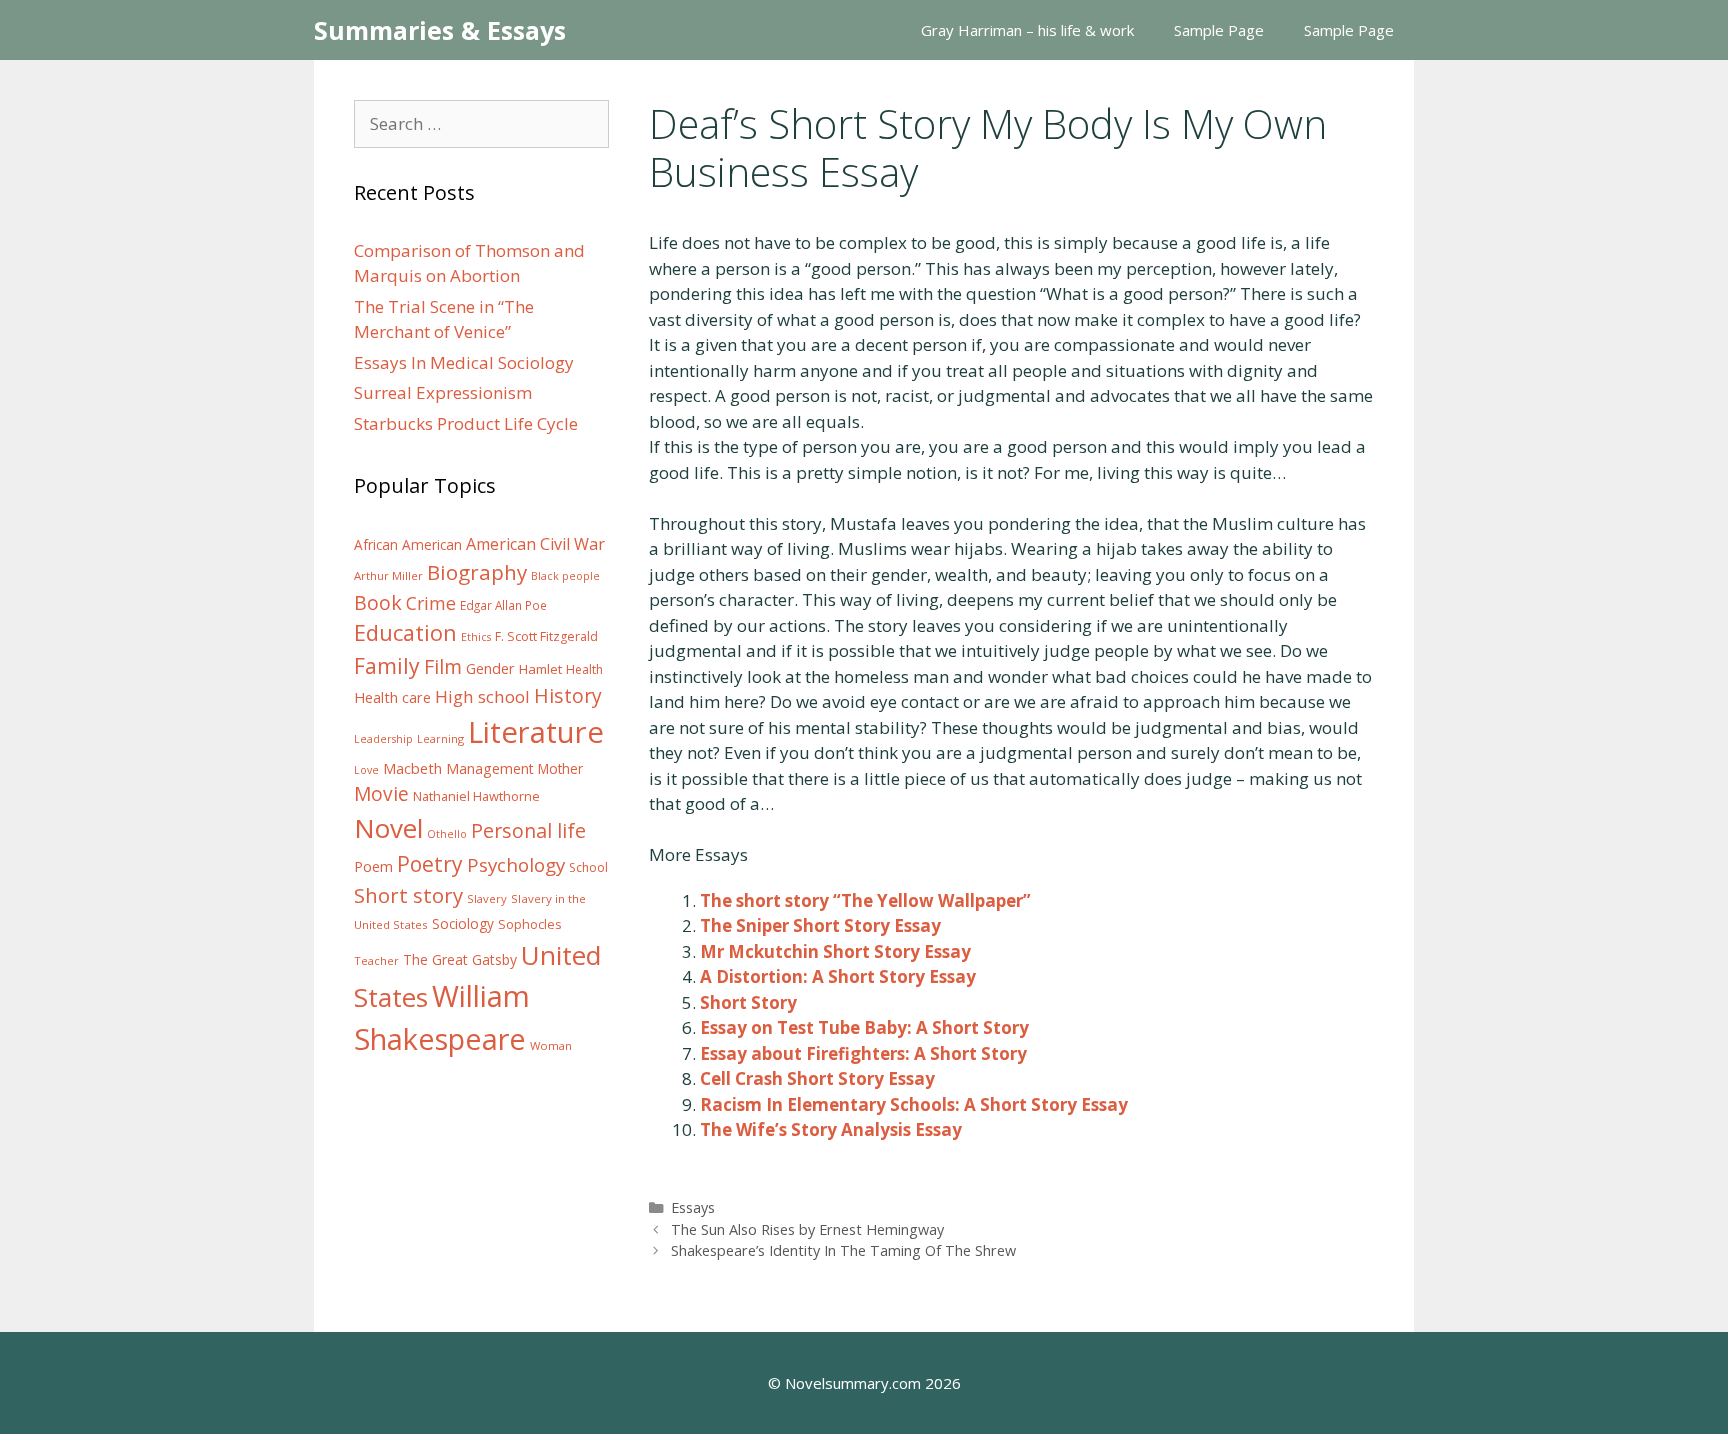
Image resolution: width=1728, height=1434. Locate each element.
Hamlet (540, 669)
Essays (693, 1207)
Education (405, 632)
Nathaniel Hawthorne (476, 796)
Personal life (528, 830)
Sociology (463, 924)
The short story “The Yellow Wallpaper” (865, 900)
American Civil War (535, 544)
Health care (392, 697)
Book (378, 602)
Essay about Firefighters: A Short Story (863, 1053)
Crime (431, 603)
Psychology (516, 865)
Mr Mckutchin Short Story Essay (835, 951)
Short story (408, 895)
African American (408, 545)
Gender (490, 668)
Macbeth (412, 768)
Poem (373, 866)
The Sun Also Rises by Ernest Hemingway (807, 1229)
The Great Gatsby (460, 959)
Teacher (376, 960)
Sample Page (1219, 30)
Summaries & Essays (440, 30)
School (588, 867)
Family (387, 665)
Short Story (748, 1002)
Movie (381, 794)
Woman (551, 1045)
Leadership (383, 739)
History (568, 695)
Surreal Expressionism (443, 392)
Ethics (476, 637)
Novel (388, 828)
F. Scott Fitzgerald (546, 636)
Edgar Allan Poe (503, 605)
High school (482, 696)
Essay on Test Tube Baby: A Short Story (864, 1027)
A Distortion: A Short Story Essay (838, 976)
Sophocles (530, 924)
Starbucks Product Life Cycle (466, 423)
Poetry (430, 863)
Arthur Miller (388, 575)
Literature (536, 732)
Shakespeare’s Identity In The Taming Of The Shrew (843, 1250)
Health (584, 669)
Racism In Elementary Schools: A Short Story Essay (914, 1104)
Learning (440, 738)
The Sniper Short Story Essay (820, 925)
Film (443, 666)
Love (366, 770)
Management (490, 768)
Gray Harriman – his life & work (1027, 30)
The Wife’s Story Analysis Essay (831, 1129)
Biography (477, 572)
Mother (560, 769)
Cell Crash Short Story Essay (817, 1078)
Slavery (487, 898)
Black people (565, 576)
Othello (447, 834)
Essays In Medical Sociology (464, 362)
